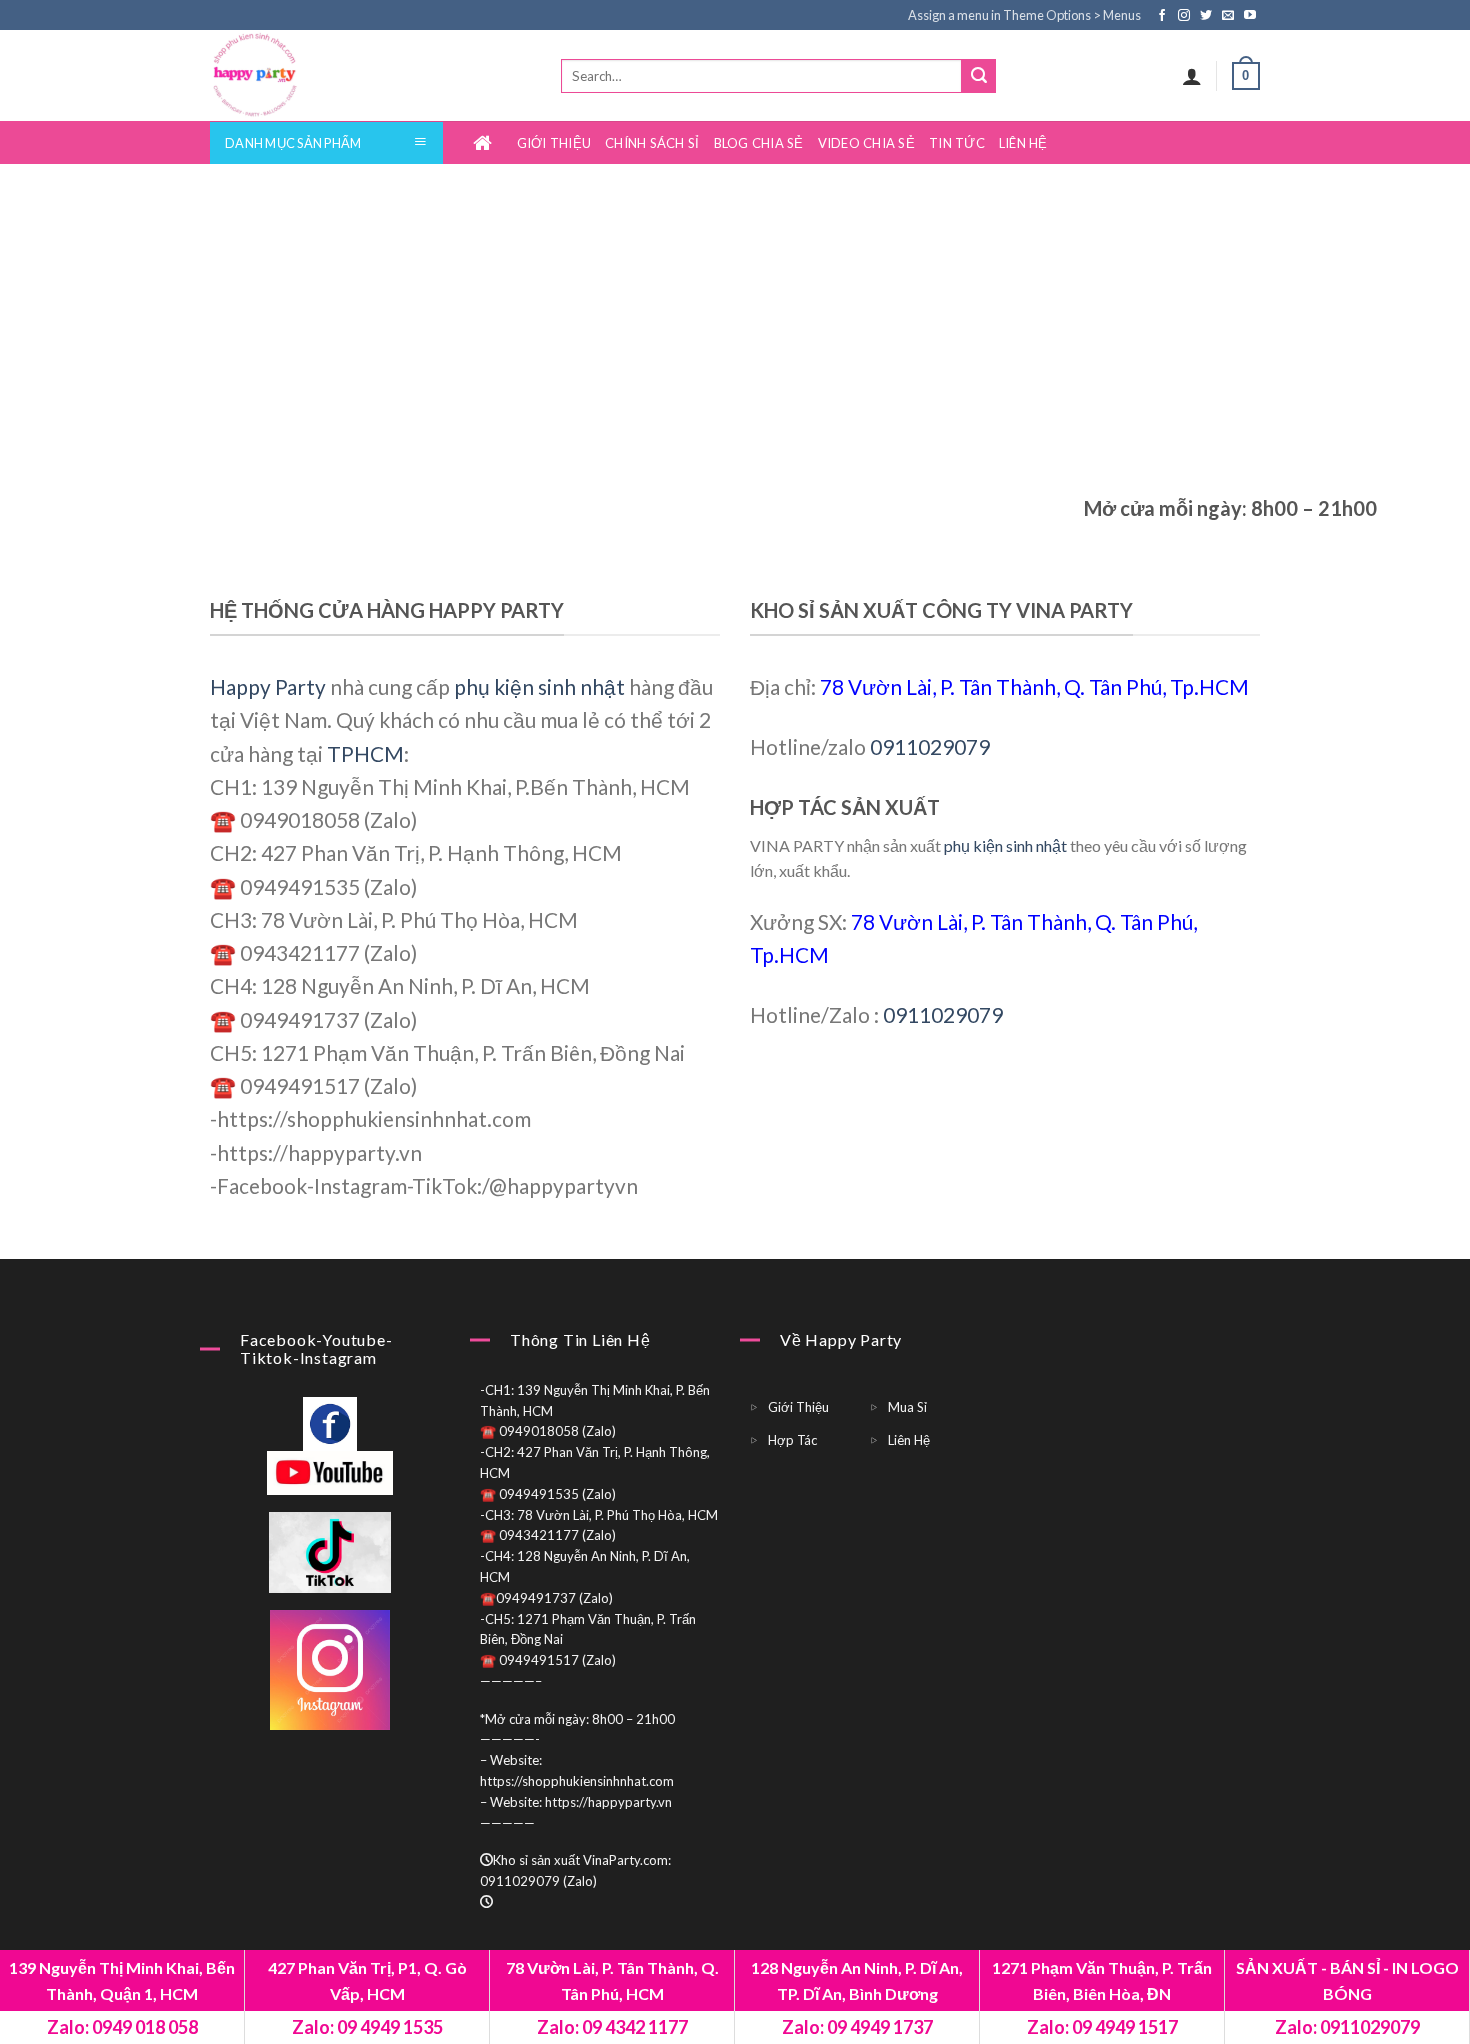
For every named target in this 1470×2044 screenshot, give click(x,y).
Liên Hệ (1023, 143)
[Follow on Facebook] (1163, 16)
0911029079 (930, 746)
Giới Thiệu (554, 143)
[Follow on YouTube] (1250, 16)
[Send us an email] (1229, 16)
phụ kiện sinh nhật (539, 686)
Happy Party (268, 686)
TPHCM (365, 753)
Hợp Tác (792, 1440)
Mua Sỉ (907, 1407)
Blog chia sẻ (759, 143)
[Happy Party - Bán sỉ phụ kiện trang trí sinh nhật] (293, 75)
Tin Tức (957, 143)
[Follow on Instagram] (1185, 16)
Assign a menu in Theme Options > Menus (1024, 15)
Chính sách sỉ (652, 143)
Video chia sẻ (866, 143)
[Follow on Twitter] (1207, 16)
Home (488, 143)
